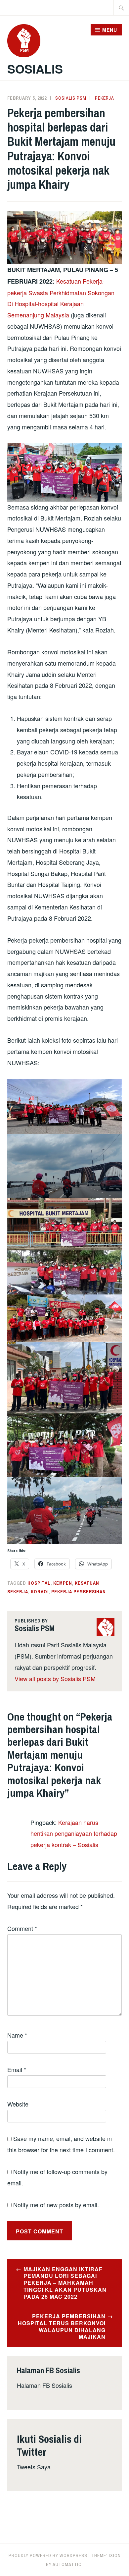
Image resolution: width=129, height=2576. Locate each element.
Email (17, 2069)
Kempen (63, 1583)
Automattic (67, 2564)
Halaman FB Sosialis (44, 2385)
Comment (22, 1928)
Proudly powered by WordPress (48, 2555)
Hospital (39, 1583)
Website (18, 2104)
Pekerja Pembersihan (79, 1592)
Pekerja (105, 98)
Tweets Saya (34, 2467)
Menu (110, 30)
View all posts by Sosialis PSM (55, 1678)
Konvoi (40, 1592)
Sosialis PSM (71, 98)
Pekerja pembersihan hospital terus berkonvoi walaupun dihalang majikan (62, 2326)
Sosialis (35, 69)
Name (17, 2035)
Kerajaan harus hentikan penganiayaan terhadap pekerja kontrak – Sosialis (74, 1834)
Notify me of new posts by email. (56, 2205)
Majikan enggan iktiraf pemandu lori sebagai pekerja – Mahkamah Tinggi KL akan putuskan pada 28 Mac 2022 (65, 2283)
